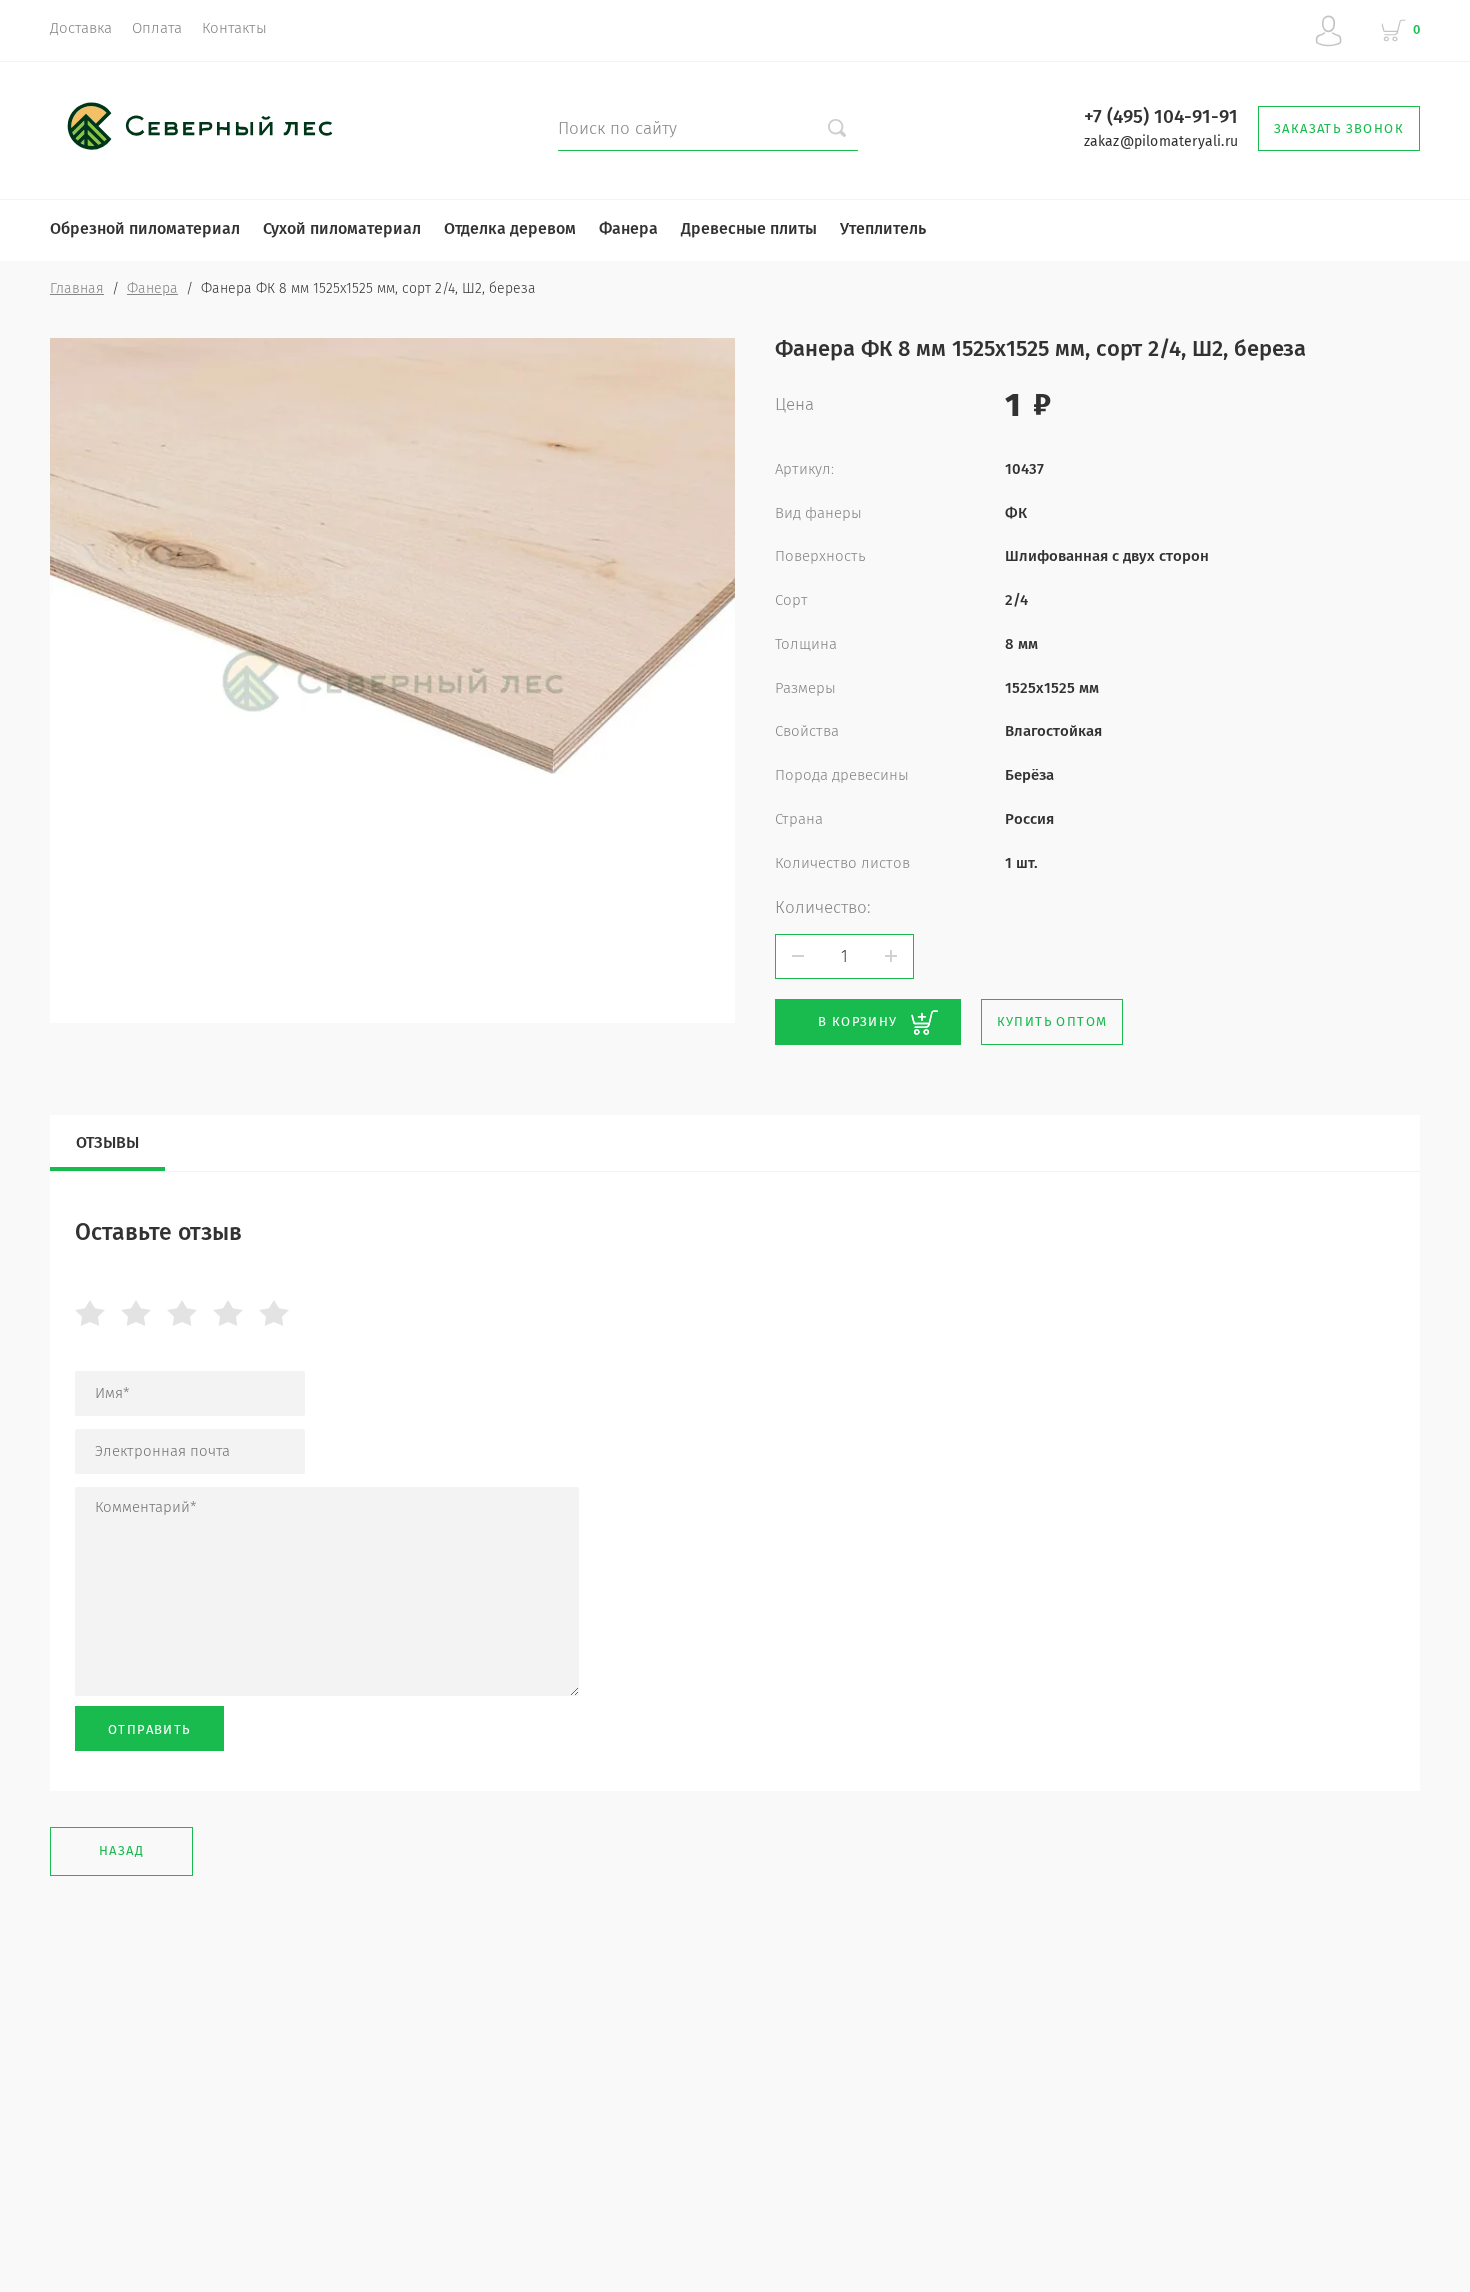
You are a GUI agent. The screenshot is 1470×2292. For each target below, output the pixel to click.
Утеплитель (883, 228)
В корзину (858, 1021)
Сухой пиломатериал (342, 228)
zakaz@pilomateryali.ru (1161, 141)
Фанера (628, 228)
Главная (77, 288)
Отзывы (107, 1142)
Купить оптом (1052, 1021)
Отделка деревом (510, 228)
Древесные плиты (749, 228)
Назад (121, 1850)
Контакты (234, 28)
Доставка (81, 28)
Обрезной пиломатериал (145, 228)
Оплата (157, 28)
